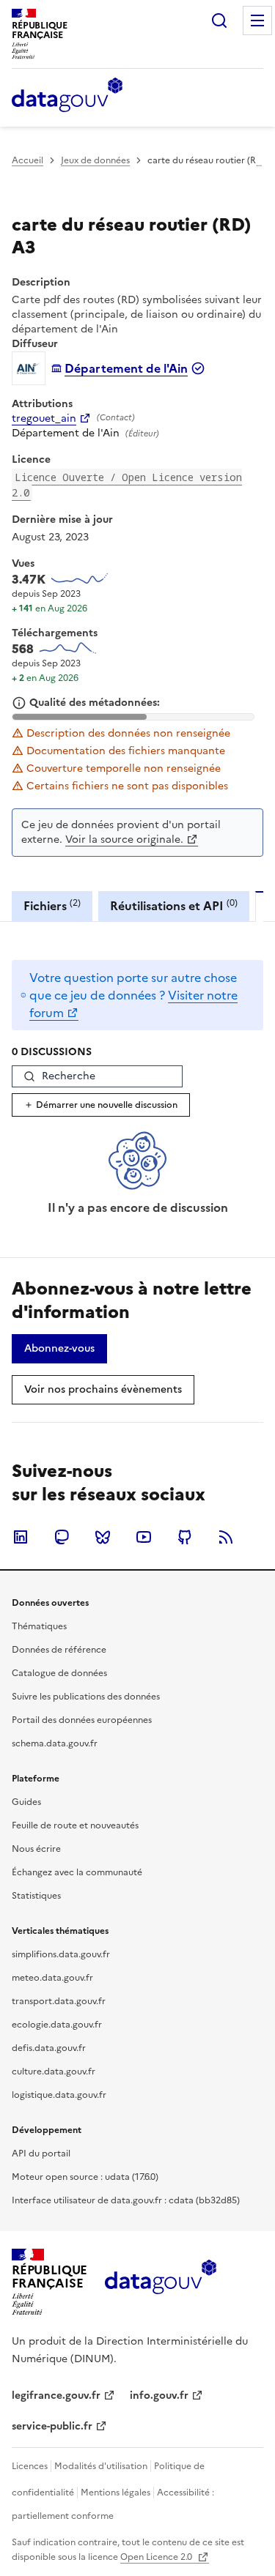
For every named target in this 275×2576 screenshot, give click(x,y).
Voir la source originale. (124, 840)
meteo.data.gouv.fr (52, 1978)
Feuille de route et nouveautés (75, 1825)
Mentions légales (115, 2493)
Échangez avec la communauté (77, 1872)
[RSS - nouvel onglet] (226, 1537)
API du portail (41, 2154)
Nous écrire (36, 1849)
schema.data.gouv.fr (55, 1743)
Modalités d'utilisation (101, 2466)
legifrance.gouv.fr (56, 2396)
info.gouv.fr (159, 2396)
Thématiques (39, 1626)
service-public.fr (52, 2426)
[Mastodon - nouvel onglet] (62, 1537)
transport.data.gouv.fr (59, 2001)
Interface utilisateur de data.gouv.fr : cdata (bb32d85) (126, 2200)
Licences (30, 2466)
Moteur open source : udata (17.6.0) (85, 2177)
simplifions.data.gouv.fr (61, 1954)
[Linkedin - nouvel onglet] (21, 1537)
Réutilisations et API (174, 905)
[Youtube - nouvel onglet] (144, 1537)
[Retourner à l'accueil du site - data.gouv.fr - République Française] (160, 2282)
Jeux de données (95, 160)
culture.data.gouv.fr (54, 2071)
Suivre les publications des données (86, 1697)
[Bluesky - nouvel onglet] (103, 1537)
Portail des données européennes (82, 1720)
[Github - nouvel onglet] (185, 1537)
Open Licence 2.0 (157, 2557)
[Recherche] (219, 21)
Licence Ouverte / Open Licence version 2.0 (127, 485)
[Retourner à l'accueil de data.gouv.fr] (67, 96)
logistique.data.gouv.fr (59, 2095)
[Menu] (257, 21)
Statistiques (36, 1896)
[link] (59, 1349)
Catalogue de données (59, 1673)
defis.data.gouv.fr (49, 2048)
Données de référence (59, 1650)
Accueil (27, 160)
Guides (26, 1802)
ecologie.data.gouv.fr (57, 2025)
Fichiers (52, 905)
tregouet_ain (44, 419)
